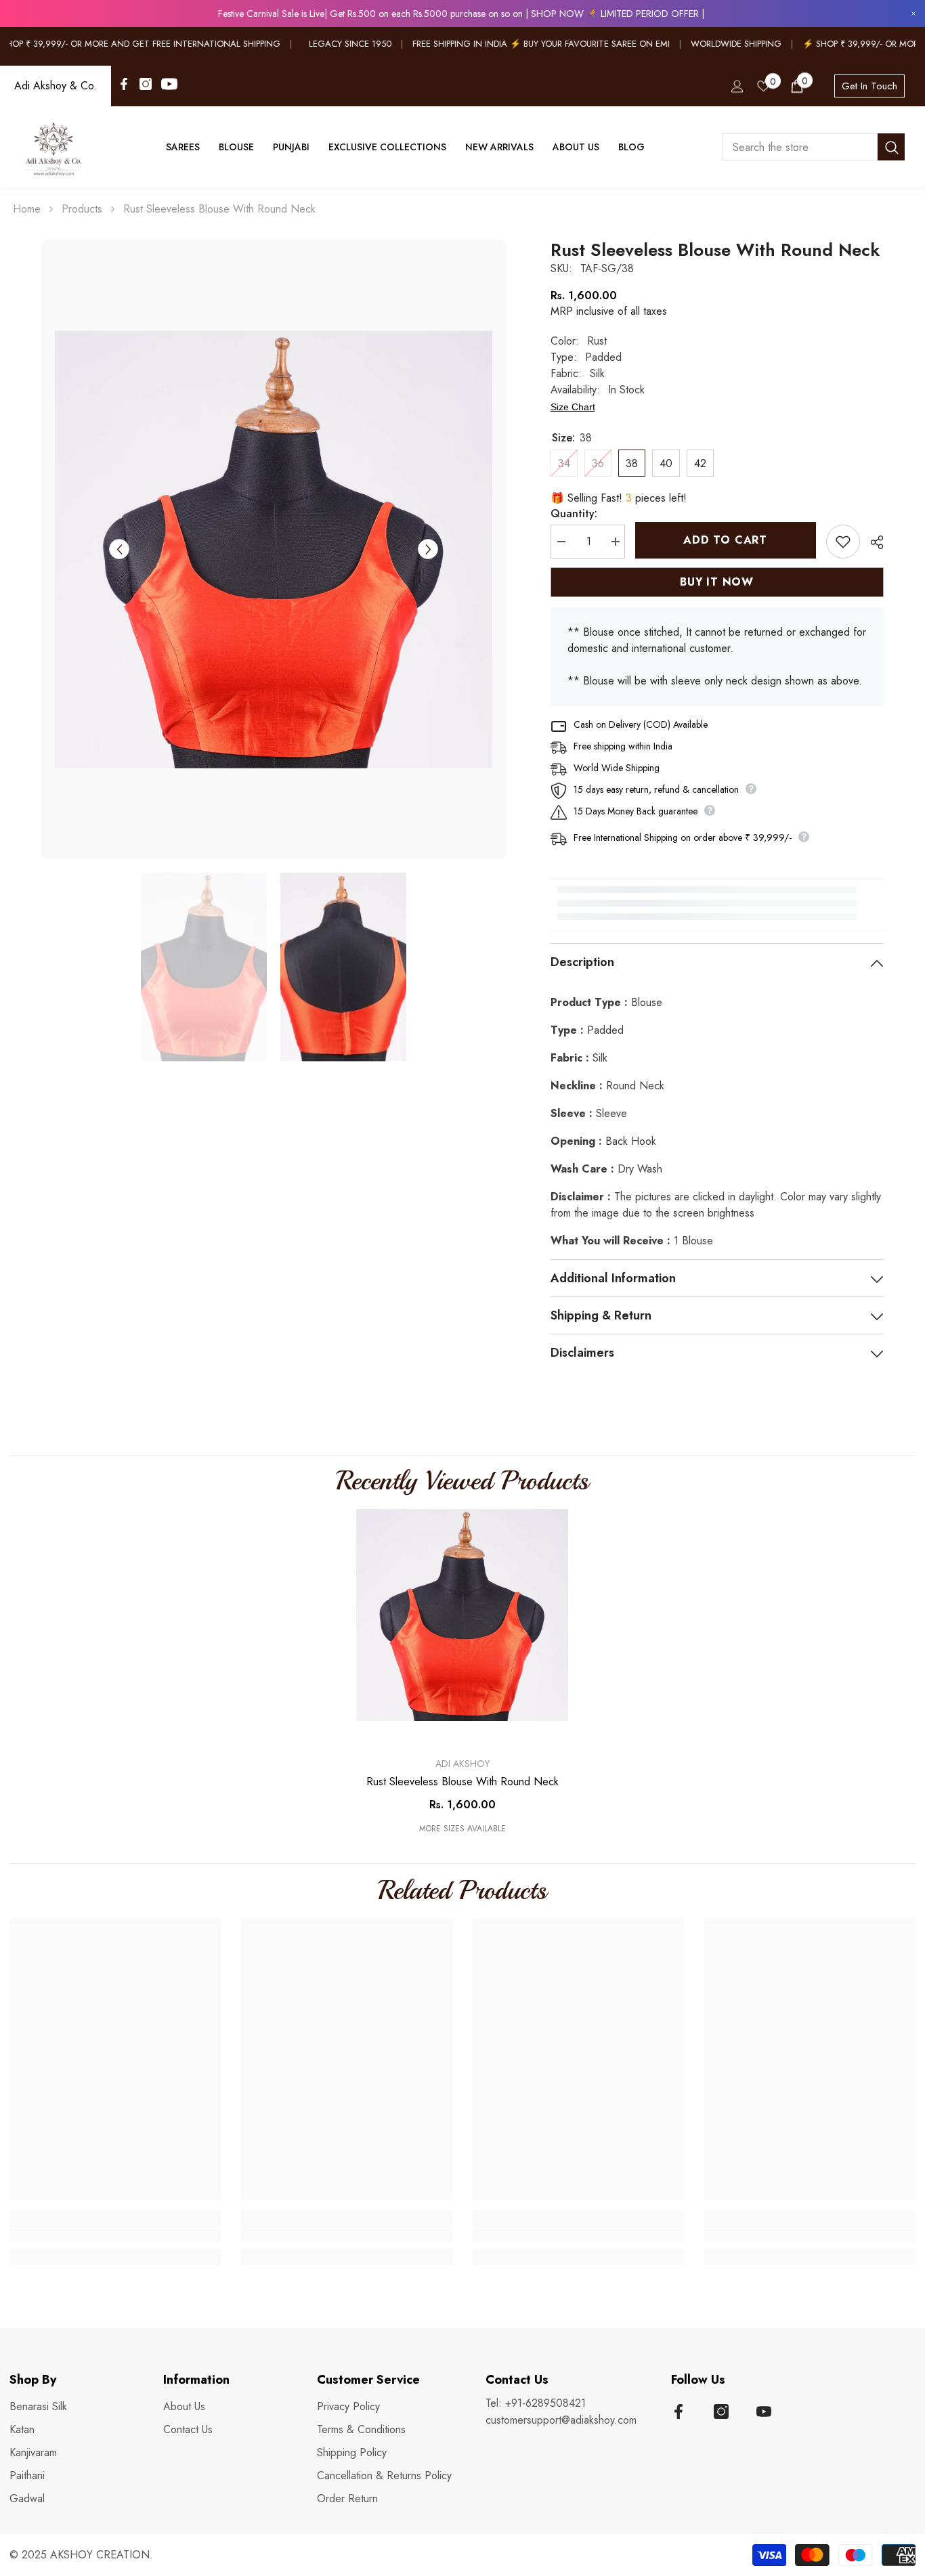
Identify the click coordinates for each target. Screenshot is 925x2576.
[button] (119, 549)
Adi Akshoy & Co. (56, 86)
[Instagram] (146, 84)
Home (27, 209)
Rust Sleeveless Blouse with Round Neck (462, 1782)
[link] (115, 2235)
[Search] (813, 147)
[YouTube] (169, 84)
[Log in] (737, 86)
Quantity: (574, 514)
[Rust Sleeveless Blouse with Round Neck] (462, 1615)
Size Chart (573, 407)
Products (82, 209)
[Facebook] (124, 84)
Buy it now (717, 582)
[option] (274, 549)
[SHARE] (872, 542)
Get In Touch (869, 86)
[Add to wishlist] (843, 542)
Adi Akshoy (462, 1764)
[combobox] (800, 147)
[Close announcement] (913, 14)
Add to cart (729, 540)
